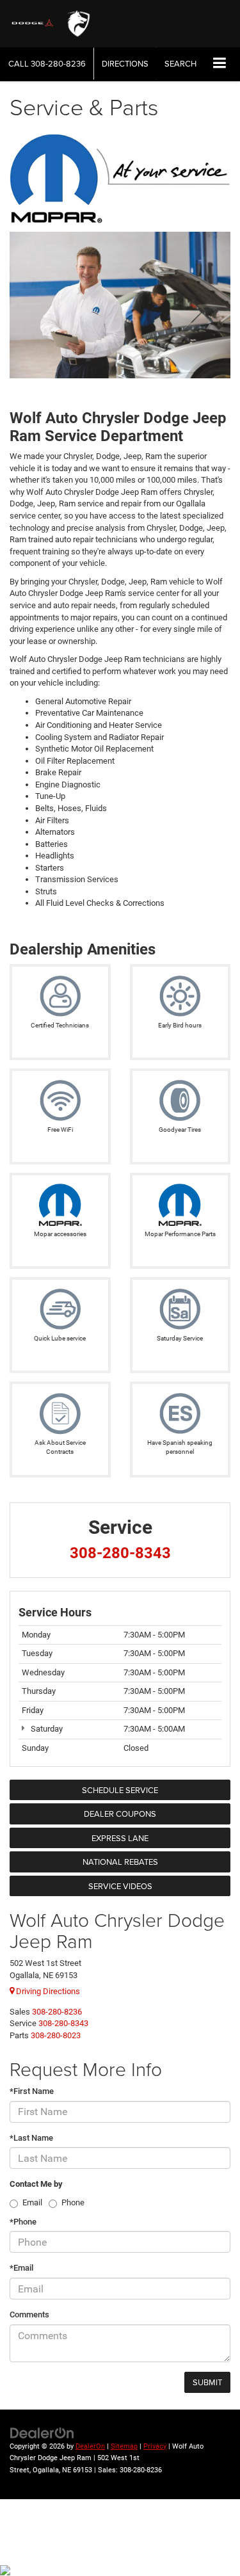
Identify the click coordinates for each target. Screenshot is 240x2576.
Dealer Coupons (120, 1814)
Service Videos (120, 1886)
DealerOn (90, 2446)
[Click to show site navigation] (220, 64)
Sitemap (124, 2446)
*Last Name (31, 2138)
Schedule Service (120, 1790)
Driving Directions (47, 1991)
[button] (47, 64)
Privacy (155, 2446)
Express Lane (120, 1838)
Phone (73, 2202)
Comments (29, 2314)
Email (32, 2202)
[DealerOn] (42, 2432)
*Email (21, 2268)
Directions (125, 63)
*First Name (32, 2091)
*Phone (23, 2222)
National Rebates (120, 1862)
